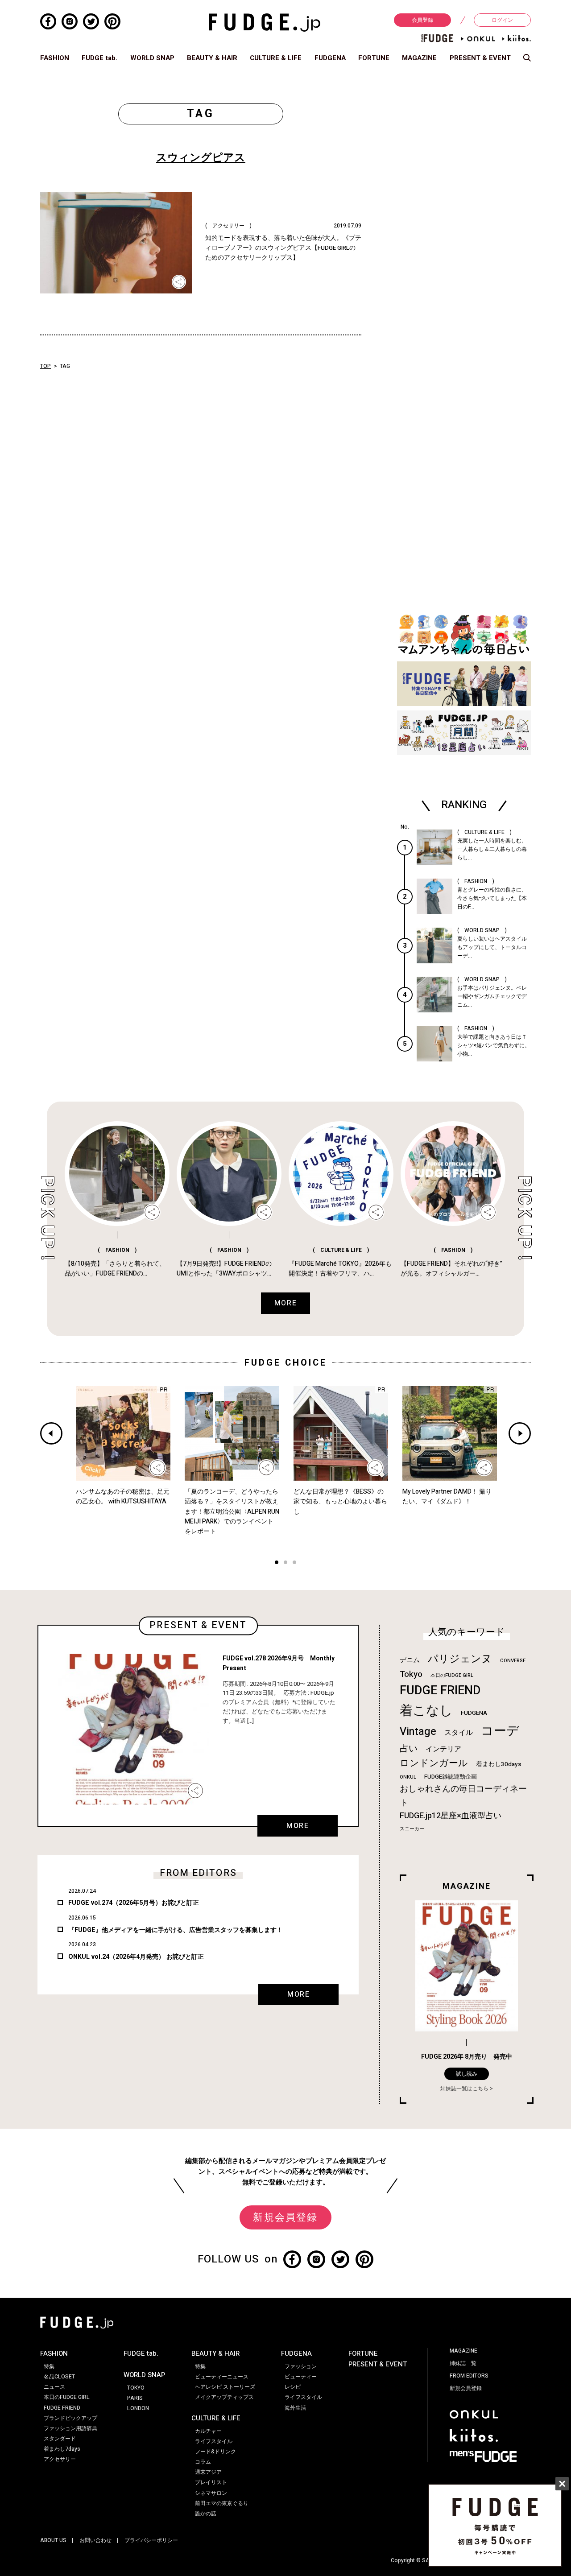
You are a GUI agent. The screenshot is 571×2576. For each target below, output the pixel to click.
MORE (298, 1826)
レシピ (293, 2387)
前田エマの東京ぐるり (222, 2503)
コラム (203, 2462)
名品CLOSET (59, 2377)
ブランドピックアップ (70, 2418)
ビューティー (301, 2377)
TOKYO (136, 2388)
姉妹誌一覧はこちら (464, 2089)
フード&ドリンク (215, 2452)
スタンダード (60, 2439)
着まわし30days (499, 1764)
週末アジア (208, 2472)
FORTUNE (374, 58)
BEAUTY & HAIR (212, 58)
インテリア (443, 1749)
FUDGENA (330, 58)
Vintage (418, 1732)
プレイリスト (211, 2482)
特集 (49, 2366)
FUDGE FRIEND (440, 1690)
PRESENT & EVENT (480, 58)
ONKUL (408, 1777)
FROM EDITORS (469, 2376)
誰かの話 (206, 2514)
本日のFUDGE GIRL (452, 1675)
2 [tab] (285, 1563)
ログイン (502, 20)
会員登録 (422, 20)
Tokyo (411, 1674)
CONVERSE (513, 1661)
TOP (46, 366)
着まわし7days (62, 2449)
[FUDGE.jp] (265, 22)
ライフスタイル (214, 2441)
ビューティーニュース (222, 2377)
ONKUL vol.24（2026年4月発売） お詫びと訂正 (136, 1957)
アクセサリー (60, 2459)
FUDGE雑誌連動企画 (451, 1777)
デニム (410, 1660)
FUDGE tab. (99, 58)
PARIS (135, 2398)
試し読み (467, 2074)
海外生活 (295, 2408)
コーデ (500, 1731)
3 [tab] (294, 1563)
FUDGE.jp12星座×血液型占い (451, 1816)
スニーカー (412, 1829)
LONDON (138, 2408)
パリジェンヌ (460, 1659)
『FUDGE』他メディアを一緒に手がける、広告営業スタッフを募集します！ (176, 1930)
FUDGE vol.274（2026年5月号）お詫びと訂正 (134, 1903)
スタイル (459, 1733)
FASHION (55, 58)
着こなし (426, 1711)
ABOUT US (53, 2540)
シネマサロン (211, 2493)
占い (409, 1748)
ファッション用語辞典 (70, 2428)
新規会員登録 (285, 2217)
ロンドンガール (434, 1763)
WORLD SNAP (152, 58)
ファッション (301, 2366)
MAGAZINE (419, 58)
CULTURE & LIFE (276, 58)
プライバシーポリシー (151, 2540)
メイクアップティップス (224, 2397)
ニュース (54, 2387)
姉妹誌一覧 (463, 2363)
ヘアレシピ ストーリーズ (225, 2387)
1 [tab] (277, 1563)
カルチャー (208, 2431)
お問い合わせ (95, 2540)
